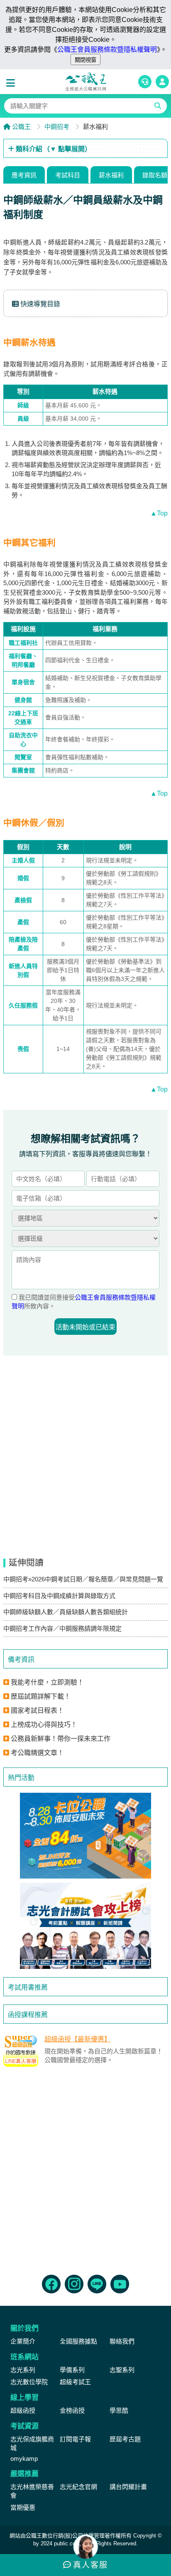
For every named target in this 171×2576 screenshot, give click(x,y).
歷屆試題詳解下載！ (41, 1696)
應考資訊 (24, 175)
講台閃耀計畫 (128, 2487)
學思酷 (119, 2410)
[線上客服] (145, 82)
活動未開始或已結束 (85, 1327)
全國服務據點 (78, 2341)
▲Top (159, 513)
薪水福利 (111, 175)
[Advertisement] (85, 2169)
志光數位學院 (29, 2382)
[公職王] (85, 82)
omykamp (24, 2459)
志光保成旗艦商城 (32, 2443)
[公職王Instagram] (74, 2284)
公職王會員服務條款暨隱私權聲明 (107, 50)
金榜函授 (72, 2410)
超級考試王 (75, 2382)
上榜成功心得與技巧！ (44, 1725)
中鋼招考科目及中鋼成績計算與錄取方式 (59, 1596)
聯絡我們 (122, 2341)
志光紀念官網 (78, 2487)
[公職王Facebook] (51, 2284)
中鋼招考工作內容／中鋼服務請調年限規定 (62, 1628)
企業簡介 (23, 2341)
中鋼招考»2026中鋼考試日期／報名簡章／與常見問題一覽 (83, 1579)
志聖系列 (122, 2370)
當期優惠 (23, 2507)
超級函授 (23, 2410)
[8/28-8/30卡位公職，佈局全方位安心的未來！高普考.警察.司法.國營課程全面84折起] (85, 1836)
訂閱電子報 (75, 2439)
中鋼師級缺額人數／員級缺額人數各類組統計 (66, 1612)
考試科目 (68, 175)
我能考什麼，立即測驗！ (47, 1682)
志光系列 (23, 2370)
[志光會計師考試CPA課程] (85, 1926)
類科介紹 (53, 149)
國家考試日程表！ (37, 1710)
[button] (12, 83)
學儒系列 (72, 2370)
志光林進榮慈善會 (32, 2491)
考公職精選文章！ (37, 1753)
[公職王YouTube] (120, 2284)
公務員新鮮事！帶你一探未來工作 (61, 1739)
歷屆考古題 (125, 2439)
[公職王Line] (97, 2284)
